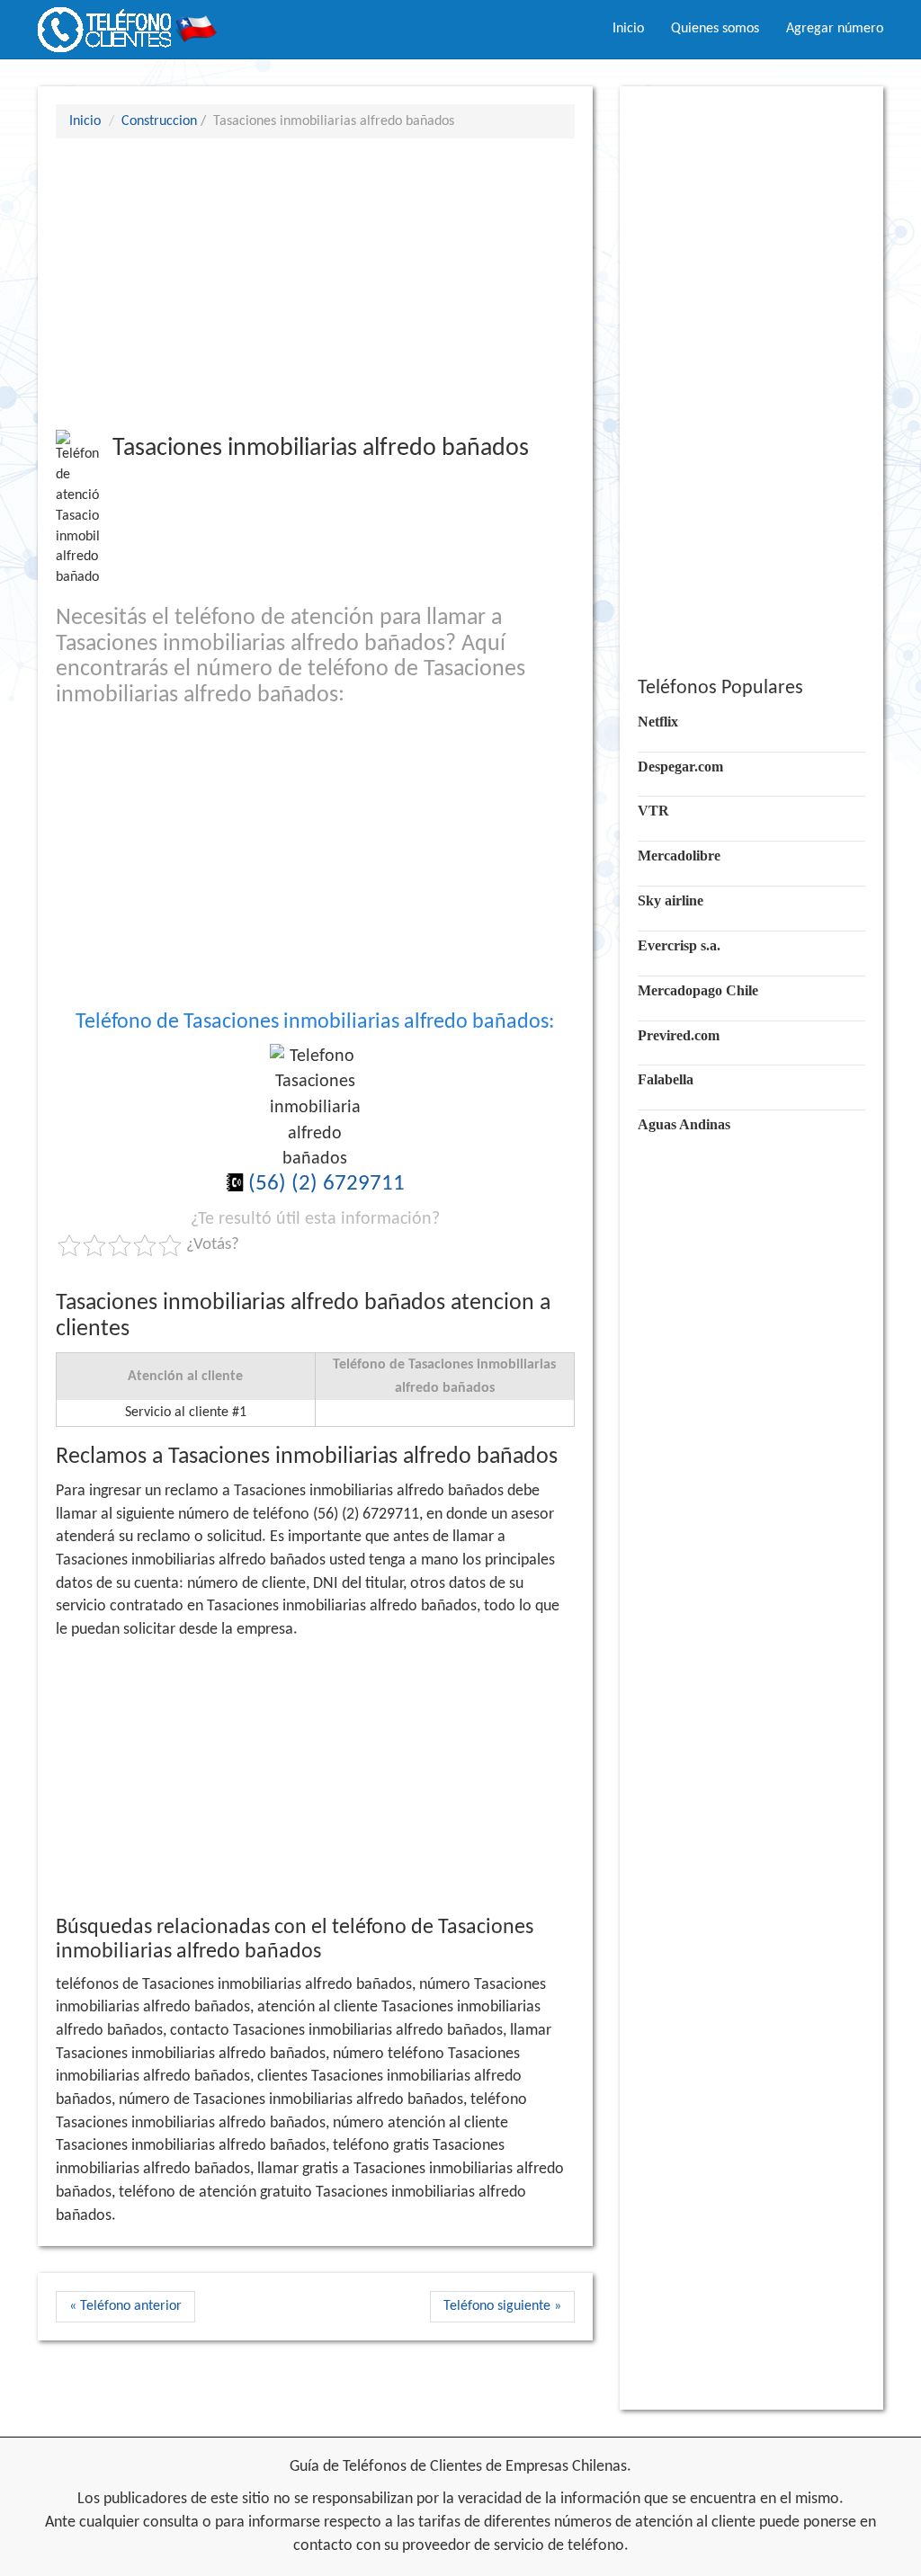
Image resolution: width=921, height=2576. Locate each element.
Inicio (628, 29)
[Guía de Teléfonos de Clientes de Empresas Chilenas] (128, 22)
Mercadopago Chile (698, 990)
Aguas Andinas (684, 1124)
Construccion (159, 121)
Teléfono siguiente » (502, 2306)
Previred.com (679, 1035)
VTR (653, 811)
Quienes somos (715, 29)
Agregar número (835, 29)
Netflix (658, 722)
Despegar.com (680, 767)
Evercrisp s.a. (679, 945)
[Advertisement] (315, 283)
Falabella (666, 1079)
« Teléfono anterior (125, 2306)
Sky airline (671, 900)
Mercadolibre (679, 856)
